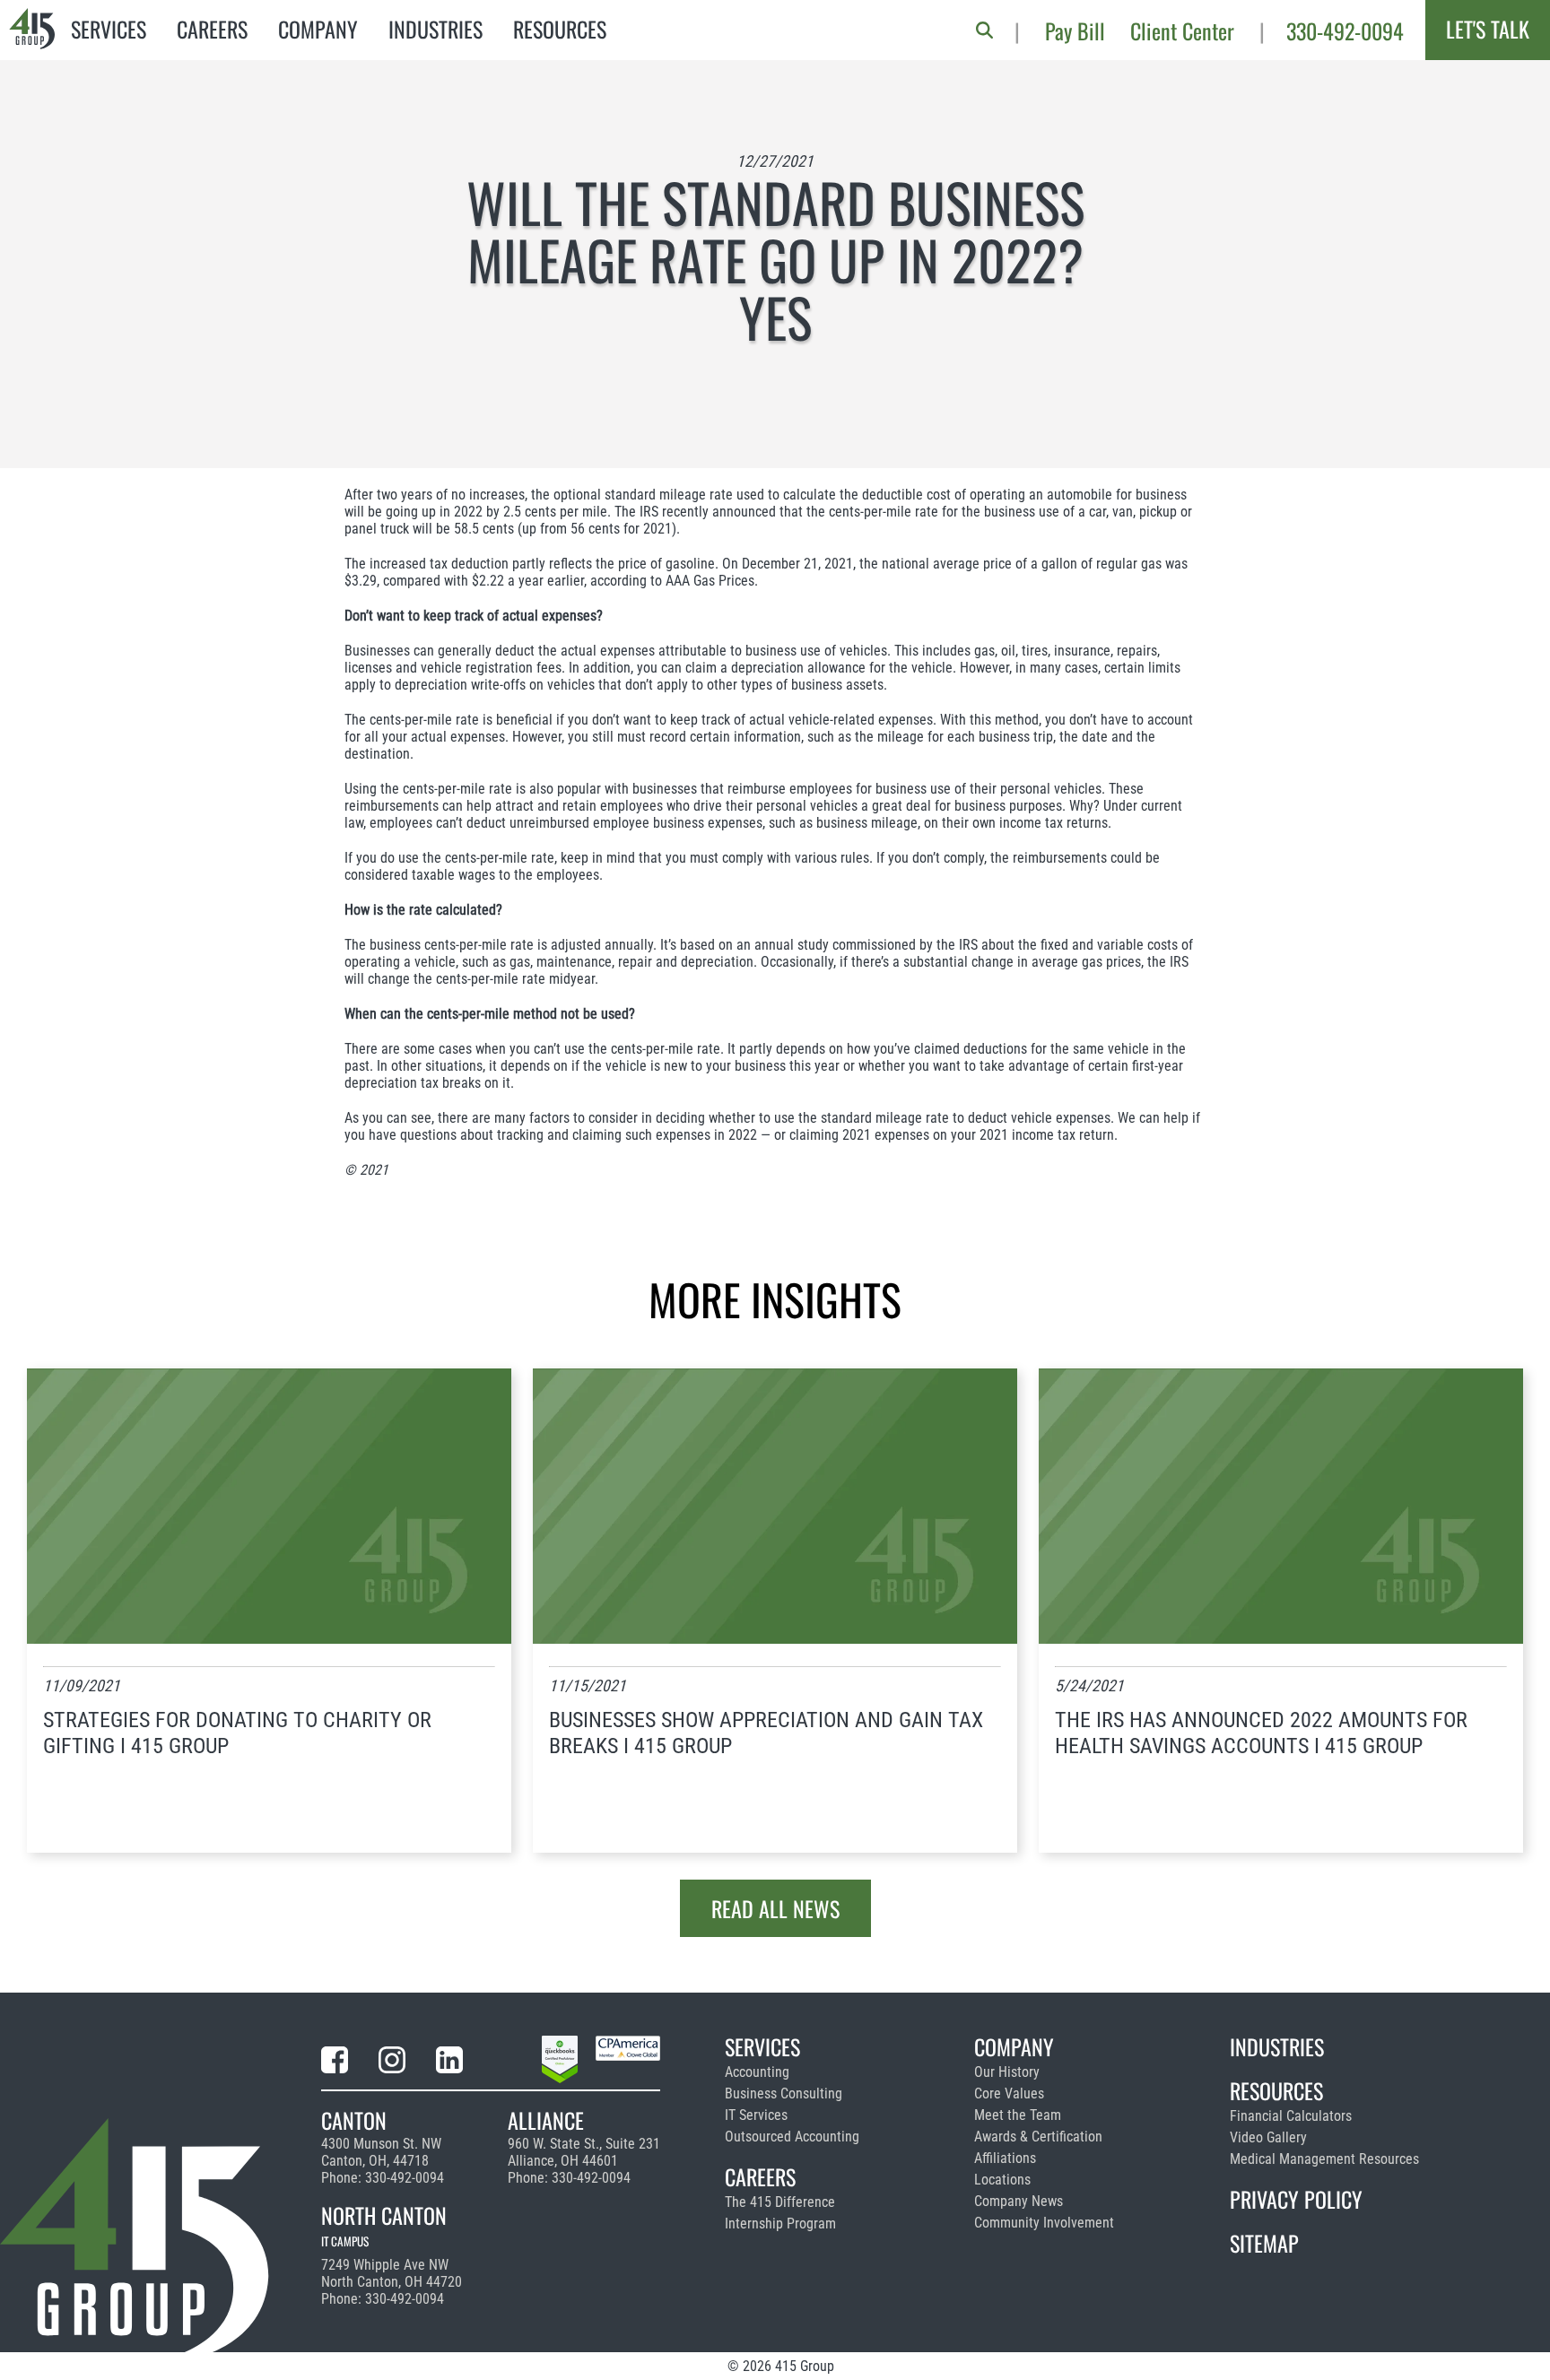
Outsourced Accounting (792, 2137)
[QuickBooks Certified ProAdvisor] (560, 2063)
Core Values (1009, 2093)
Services (109, 29)
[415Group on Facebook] (335, 2063)
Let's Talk (1488, 29)
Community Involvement (1044, 2223)
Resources (560, 29)
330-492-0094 (1345, 30)
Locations (1002, 2180)
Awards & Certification (1038, 2137)
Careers (212, 29)
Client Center (1182, 30)
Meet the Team (1018, 2115)
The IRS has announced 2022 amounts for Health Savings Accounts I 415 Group (1261, 1733)
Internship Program (780, 2224)
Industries (435, 29)
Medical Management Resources (1324, 2159)
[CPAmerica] (628, 2063)
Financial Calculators (1291, 2116)
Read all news (775, 1908)
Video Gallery (1268, 2137)
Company (318, 29)
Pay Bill (1075, 30)
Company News (1019, 2201)
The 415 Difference (780, 2202)
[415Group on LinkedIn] (449, 2063)
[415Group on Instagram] (392, 2063)
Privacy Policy (1296, 2199)
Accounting (757, 2072)
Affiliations (1005, 2158)
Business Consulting (784, 2093)
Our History (1007, 2072)
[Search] (984, 30)
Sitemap (1264, 2243)
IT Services (756, 2115)
